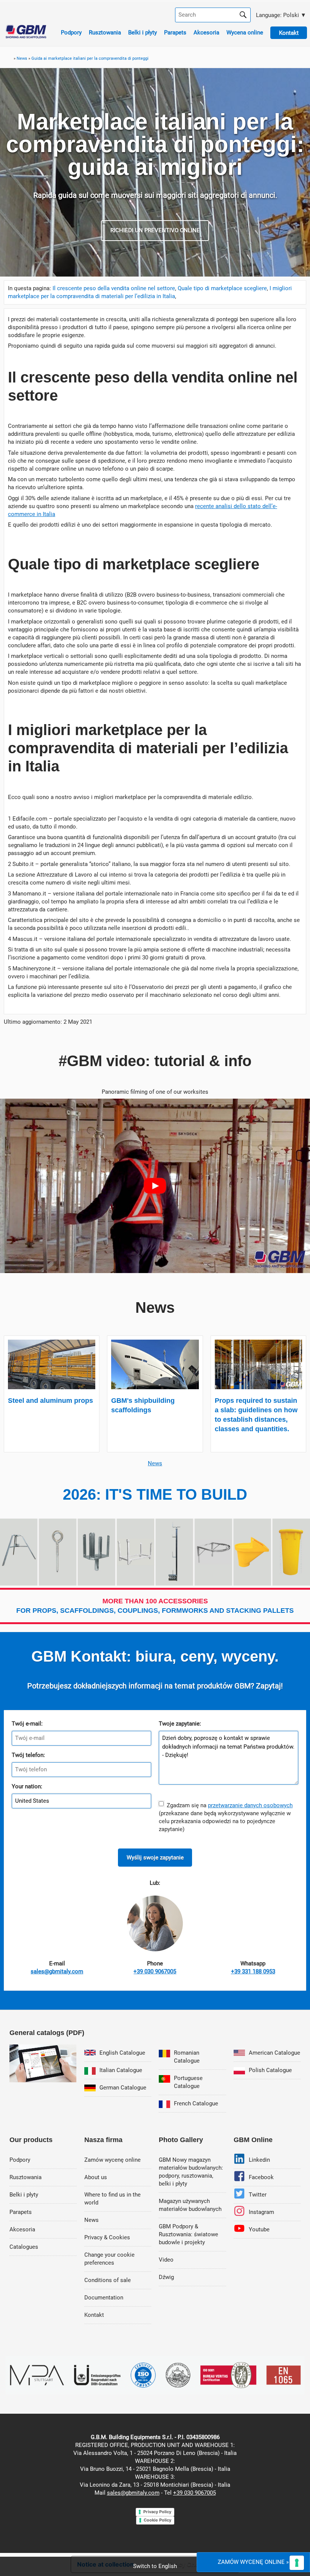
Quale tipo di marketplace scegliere (222, 288)
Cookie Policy (157, 2520)
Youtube (259, 2229)
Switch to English (155, 2566)
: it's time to (155, 1494)
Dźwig (166, 2277)
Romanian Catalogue (187, 2057)
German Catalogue (123, 2088)
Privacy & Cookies (107, 2237)
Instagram (261, 2212)
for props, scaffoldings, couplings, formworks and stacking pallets (155, 1606)
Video (166, 2260)
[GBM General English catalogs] (43, 2080)
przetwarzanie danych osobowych (250, 1805)
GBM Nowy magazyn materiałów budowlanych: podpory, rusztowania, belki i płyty (191, 2172)
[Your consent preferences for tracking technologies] (297, 2563)
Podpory (71, 33)
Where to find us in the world (112, 2199)
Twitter (258, 2195)
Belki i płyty (143, 33)
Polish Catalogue (270, 2070)
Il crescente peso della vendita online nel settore (114, 288)
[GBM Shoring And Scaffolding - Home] (26, 36)
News (155, 1463)
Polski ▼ (280, 15)
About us (96, 2177)
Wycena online (245, 33)
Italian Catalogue (121, 2070)
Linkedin (259, 2160)
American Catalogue (274, 2053)
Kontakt (94, 2315)
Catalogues (24, 2247)
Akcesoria (206, 33)
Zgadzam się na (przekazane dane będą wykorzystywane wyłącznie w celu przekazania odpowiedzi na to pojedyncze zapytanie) (226, 1817)
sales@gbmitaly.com (133, 2493)
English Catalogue (122, 2053)
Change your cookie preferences (109, 2259)
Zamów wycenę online (112, 2160)
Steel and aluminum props (50, 1401)
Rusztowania (105, 33)
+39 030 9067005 (195, 2493)
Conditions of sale (108, 2280)
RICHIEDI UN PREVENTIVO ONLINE (155, 230)
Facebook (261, 2177)
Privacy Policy (157, 2512)
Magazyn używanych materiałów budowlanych (190, 2205)
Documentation (104, 2298)
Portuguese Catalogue (188, 2082)
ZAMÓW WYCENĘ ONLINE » (253, 2562)
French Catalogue (196, 2103)
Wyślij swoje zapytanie (155, 1858)
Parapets (175, 33)
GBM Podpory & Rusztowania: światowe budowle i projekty (188, 2234)
